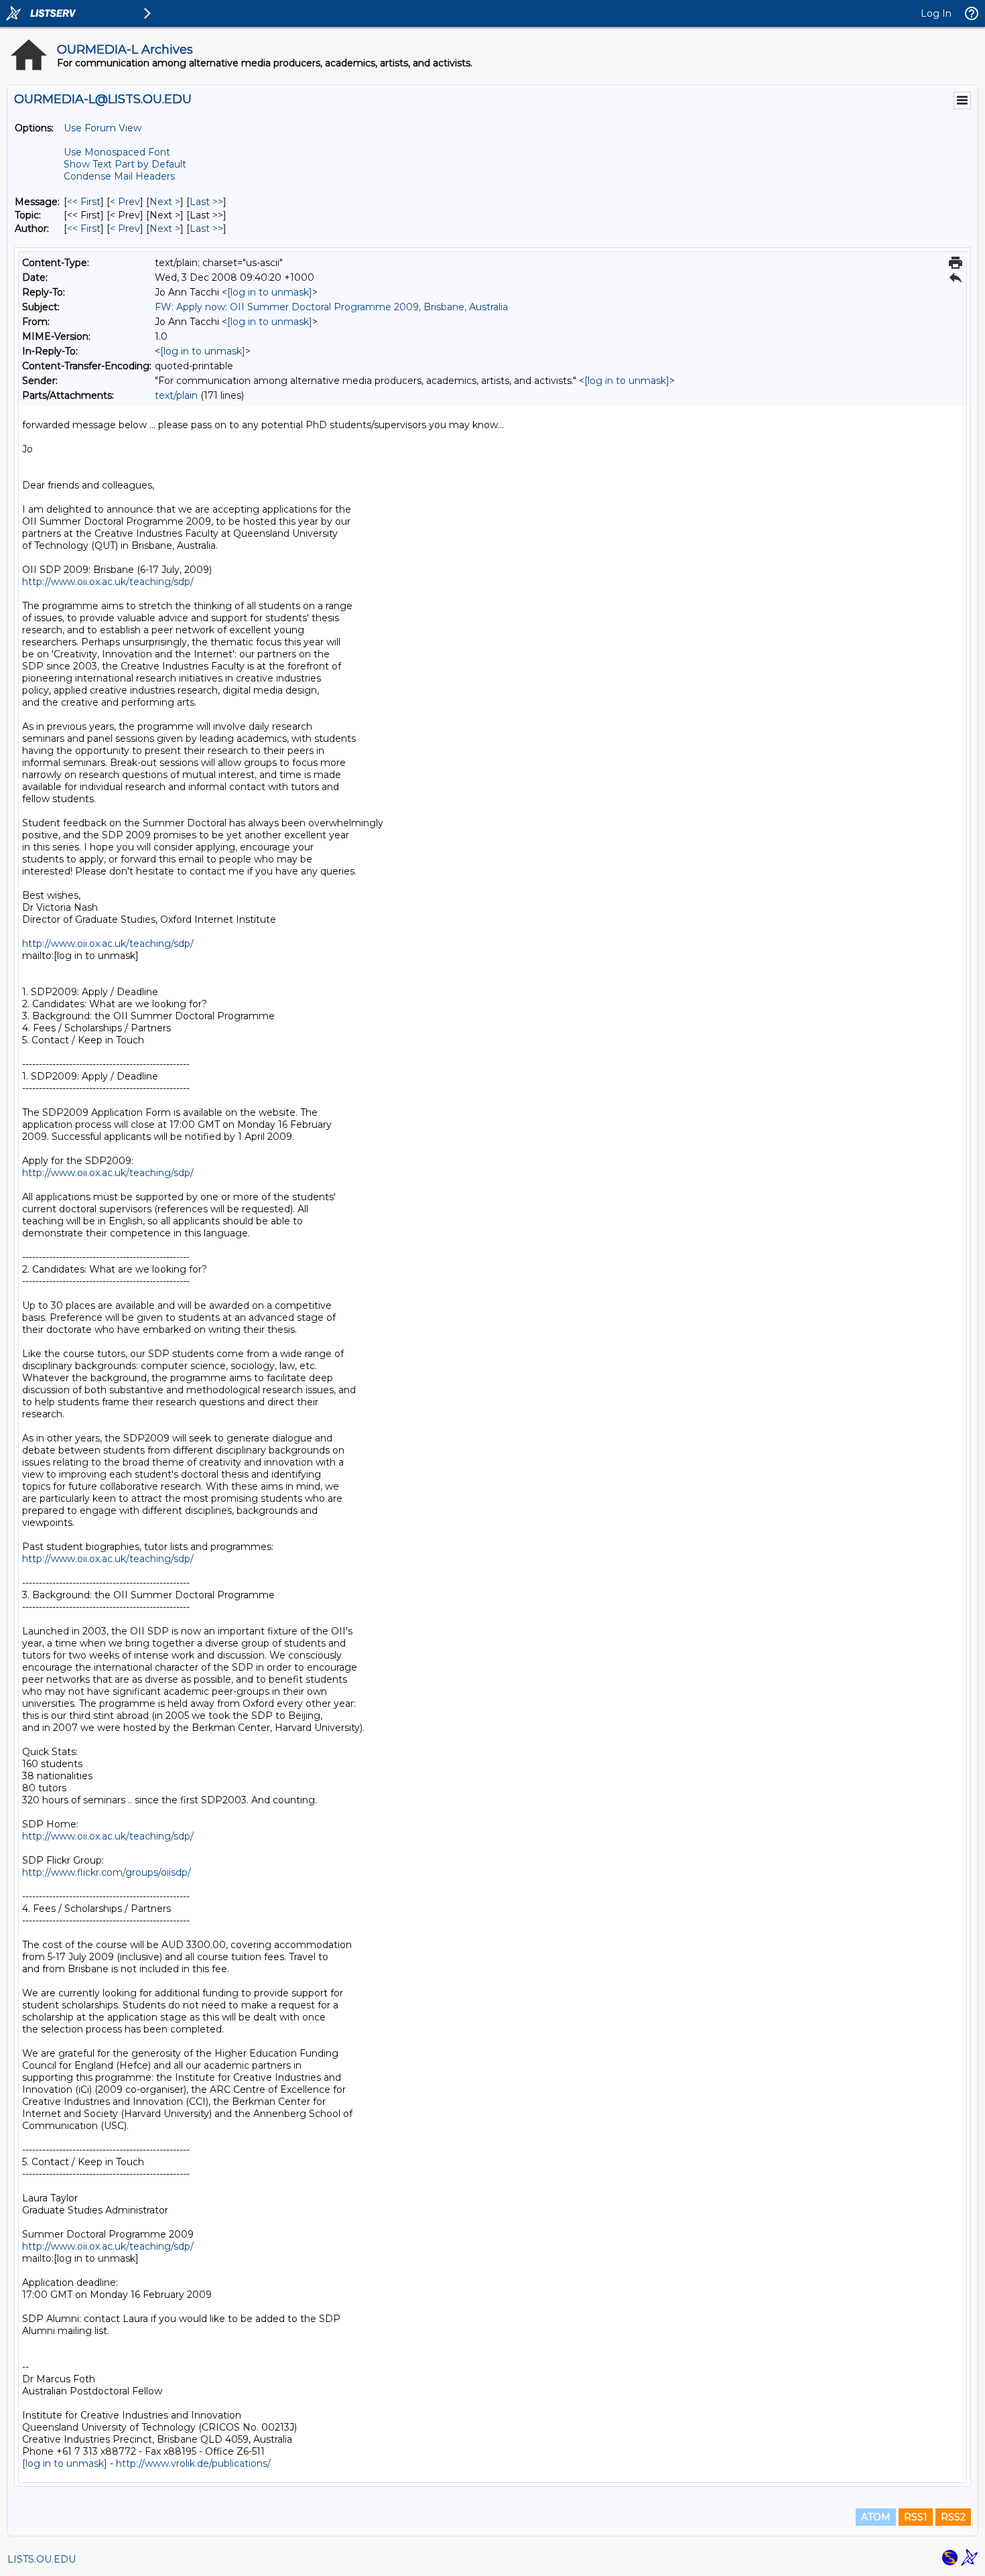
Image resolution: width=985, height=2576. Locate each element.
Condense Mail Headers (119, 176)
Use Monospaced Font (117, 152)
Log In (936, 13)
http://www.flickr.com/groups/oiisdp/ (107, 1872)
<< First (84, 202)
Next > (165, 202)
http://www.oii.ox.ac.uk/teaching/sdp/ (108, 582)
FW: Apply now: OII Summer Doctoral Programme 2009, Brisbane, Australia (331, 307)
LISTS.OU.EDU (42, 2559)
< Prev (125, 202)
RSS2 (953, 2517)
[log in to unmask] (270, 292)
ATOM (876, 2517)
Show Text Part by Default (125, 164)
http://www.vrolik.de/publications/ (193, 2463)
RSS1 (916, 2517)
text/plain (176, 395)
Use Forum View (103, 128)
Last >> (206, 202)
